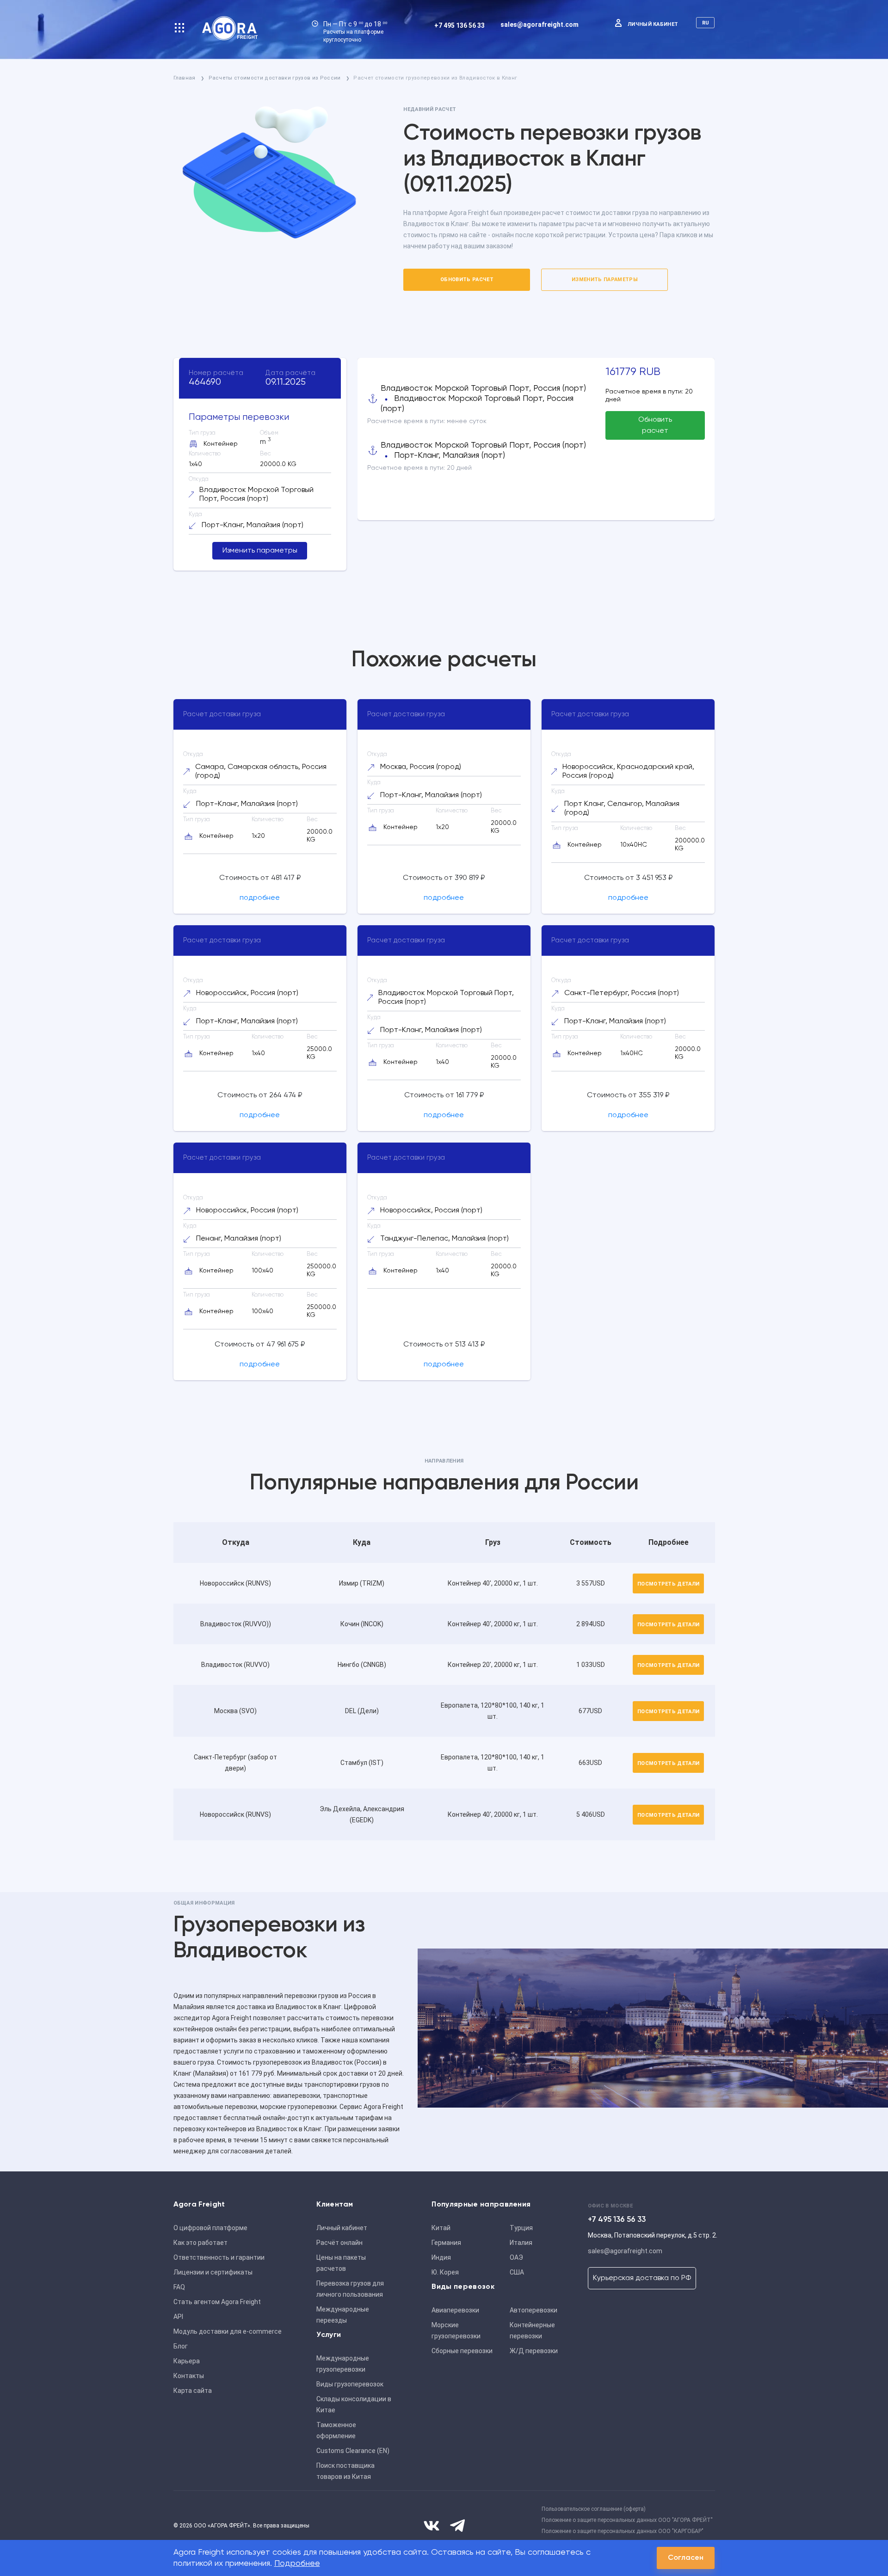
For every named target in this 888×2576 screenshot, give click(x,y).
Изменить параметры (605, 280)
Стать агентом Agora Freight (217, 2302)
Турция (521, 2228)
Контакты (189, 2376)
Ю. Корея (445, 2272)
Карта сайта (193, 2391)
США (517, 2272)
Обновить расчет (467, 280)
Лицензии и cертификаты (213, 2272)
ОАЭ (516, 2257)
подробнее (260, 898)
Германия (446, 2243)
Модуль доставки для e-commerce (228, 2331)
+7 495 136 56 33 (459, 25)
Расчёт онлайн (339, 2243)
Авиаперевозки (455, 2310)
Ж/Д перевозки (534, 2351)
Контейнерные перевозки (532, 2330)
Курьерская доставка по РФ (642, 2278)
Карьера (187, 2361)
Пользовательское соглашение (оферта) (594, 2509)
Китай (441, 2228)
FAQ (179, 2287)
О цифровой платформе (210, 2228)
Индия (441, 2257)
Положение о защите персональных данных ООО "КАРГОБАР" (623, 2531)
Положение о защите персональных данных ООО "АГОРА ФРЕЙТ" (627, 2520)
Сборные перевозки (462, 2351)
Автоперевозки (533, 2310)
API (178, 2317)
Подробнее (297, 2564)
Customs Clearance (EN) (353, 2451)
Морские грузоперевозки (456, 2330)
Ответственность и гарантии (219, 2257)
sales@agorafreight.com (540, 25)
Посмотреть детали (669, 1584)
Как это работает (200, 2243)
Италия (521, 2243)
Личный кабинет (653, 24)
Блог (181, 2346)
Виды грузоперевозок (350, 2384)
